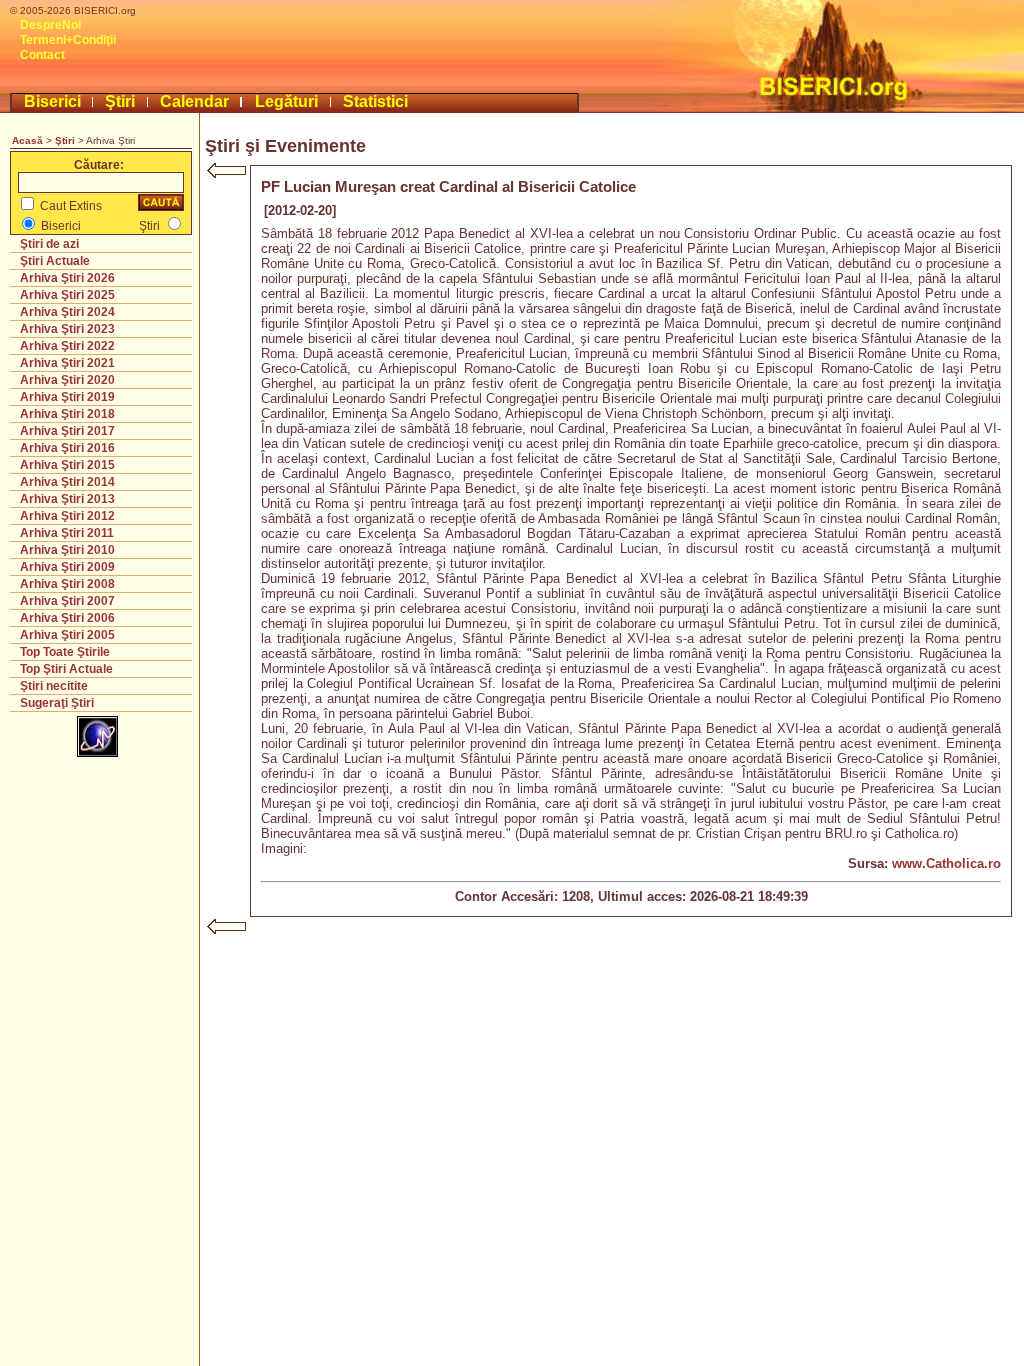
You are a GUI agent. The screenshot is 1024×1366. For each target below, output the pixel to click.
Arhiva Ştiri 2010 (67, 550)
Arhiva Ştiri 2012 (67, 516)
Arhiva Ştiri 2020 (67, 380)
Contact (42, 55)
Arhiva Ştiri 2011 (67, 533)
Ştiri (120, 101)
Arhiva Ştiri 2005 (67, 635)
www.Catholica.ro (946, 863)
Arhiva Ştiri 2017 (67, 431)
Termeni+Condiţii (68, 40)
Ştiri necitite (54, 686)
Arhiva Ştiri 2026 (67, 278)
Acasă (27, 140)
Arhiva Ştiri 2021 (67, 363)
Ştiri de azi (49, 244)
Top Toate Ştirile (65, 652)
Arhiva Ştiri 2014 (67, 482)
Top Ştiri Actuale (66, 669)
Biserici (52, 101)
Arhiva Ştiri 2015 (67, 465)
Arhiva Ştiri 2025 (67, 295)
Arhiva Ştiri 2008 (67, 584)
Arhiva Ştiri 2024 (67, 312)
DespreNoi (50, 25)
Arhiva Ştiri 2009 (67, 567)
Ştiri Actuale (55, 261)
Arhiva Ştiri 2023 (67, 329)
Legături (286, 101)
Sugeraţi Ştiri (57, 703)
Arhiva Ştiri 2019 (67, 397)
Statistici (375, 101)
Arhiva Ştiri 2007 (67, 601)
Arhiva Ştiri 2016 (67, 448)
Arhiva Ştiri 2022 (67, 346)
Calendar (194, 101)
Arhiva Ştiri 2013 (67, 499)
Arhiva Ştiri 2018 (67, 414)
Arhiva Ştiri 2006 (67, 618)
